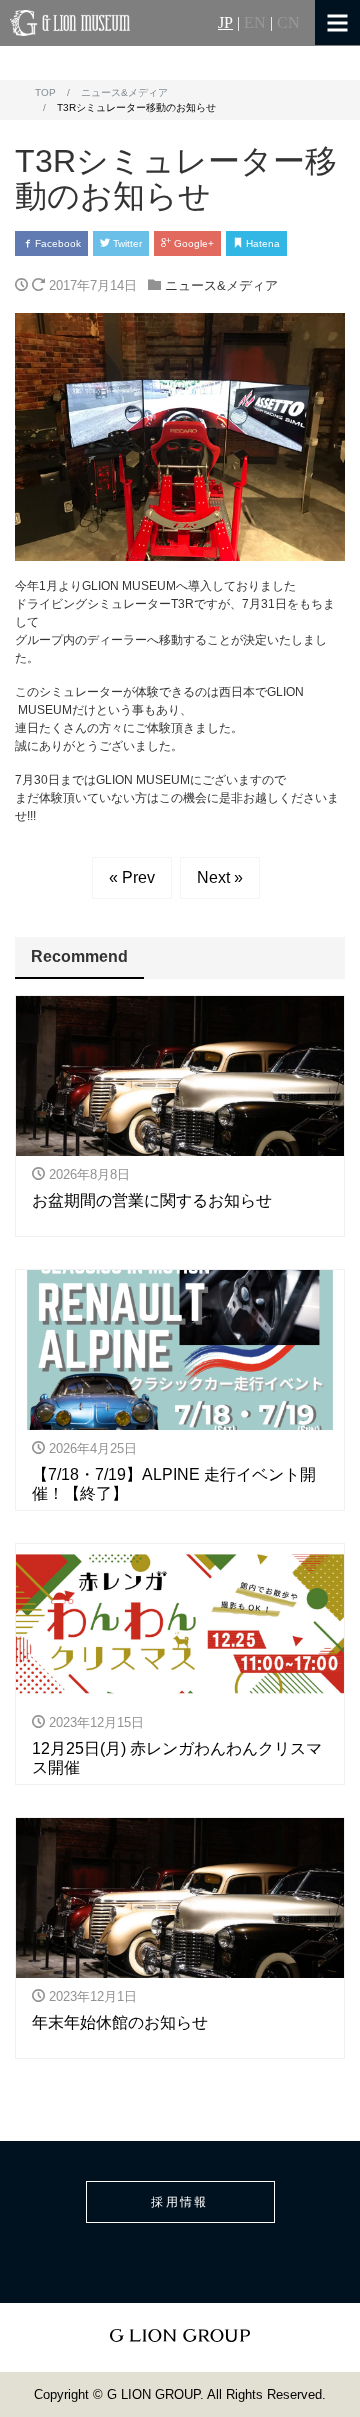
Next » (220, 877)
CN (288, 23)
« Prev (132, 877)
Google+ (192, 243)
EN (255, 23)
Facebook (56, 243)
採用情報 (180, 2202)
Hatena (261, 243)
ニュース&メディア (221, 285)
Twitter (126, 243)
